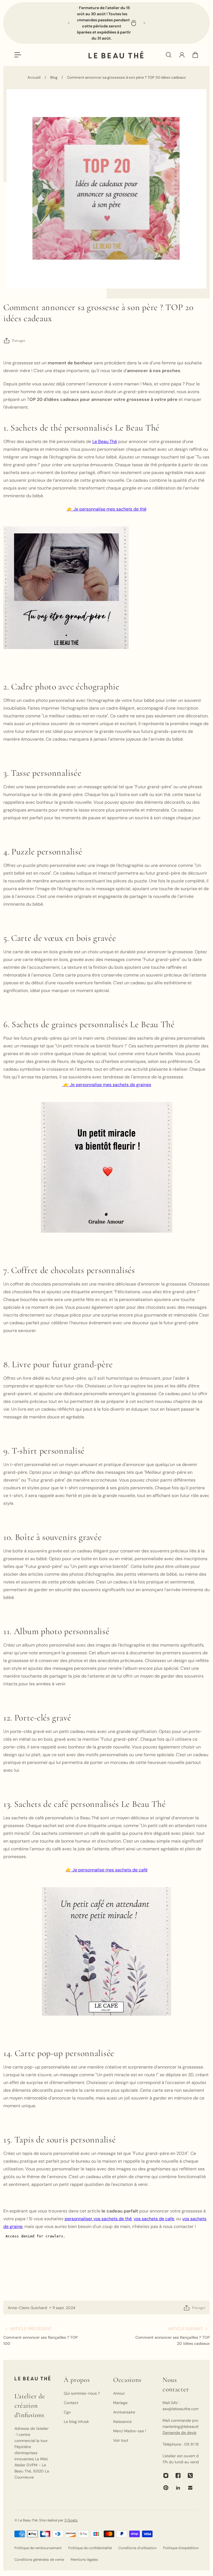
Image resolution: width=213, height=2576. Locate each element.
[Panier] (195, 55)
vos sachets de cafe (154, 2219)
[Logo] (116, 55)
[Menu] (18, 55)
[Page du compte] (182, 55)
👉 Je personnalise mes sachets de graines (107, 1085)
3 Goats (71, 2520)
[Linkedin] (178, 2488)
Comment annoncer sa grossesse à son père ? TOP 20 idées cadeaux (126, 77)
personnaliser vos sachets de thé (98, 2219)
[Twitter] (190, 2475)
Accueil (34, 77)
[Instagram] (166, 2475)
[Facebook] (178, 2475)
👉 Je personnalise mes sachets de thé (107, 509)
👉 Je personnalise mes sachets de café (107, 1870)
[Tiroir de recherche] (169, 55)
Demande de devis (179, 2433)
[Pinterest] (166, 2488)
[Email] (190, 2488)
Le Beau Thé (105, 441)
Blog (54, 77)
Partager (19, 340)
